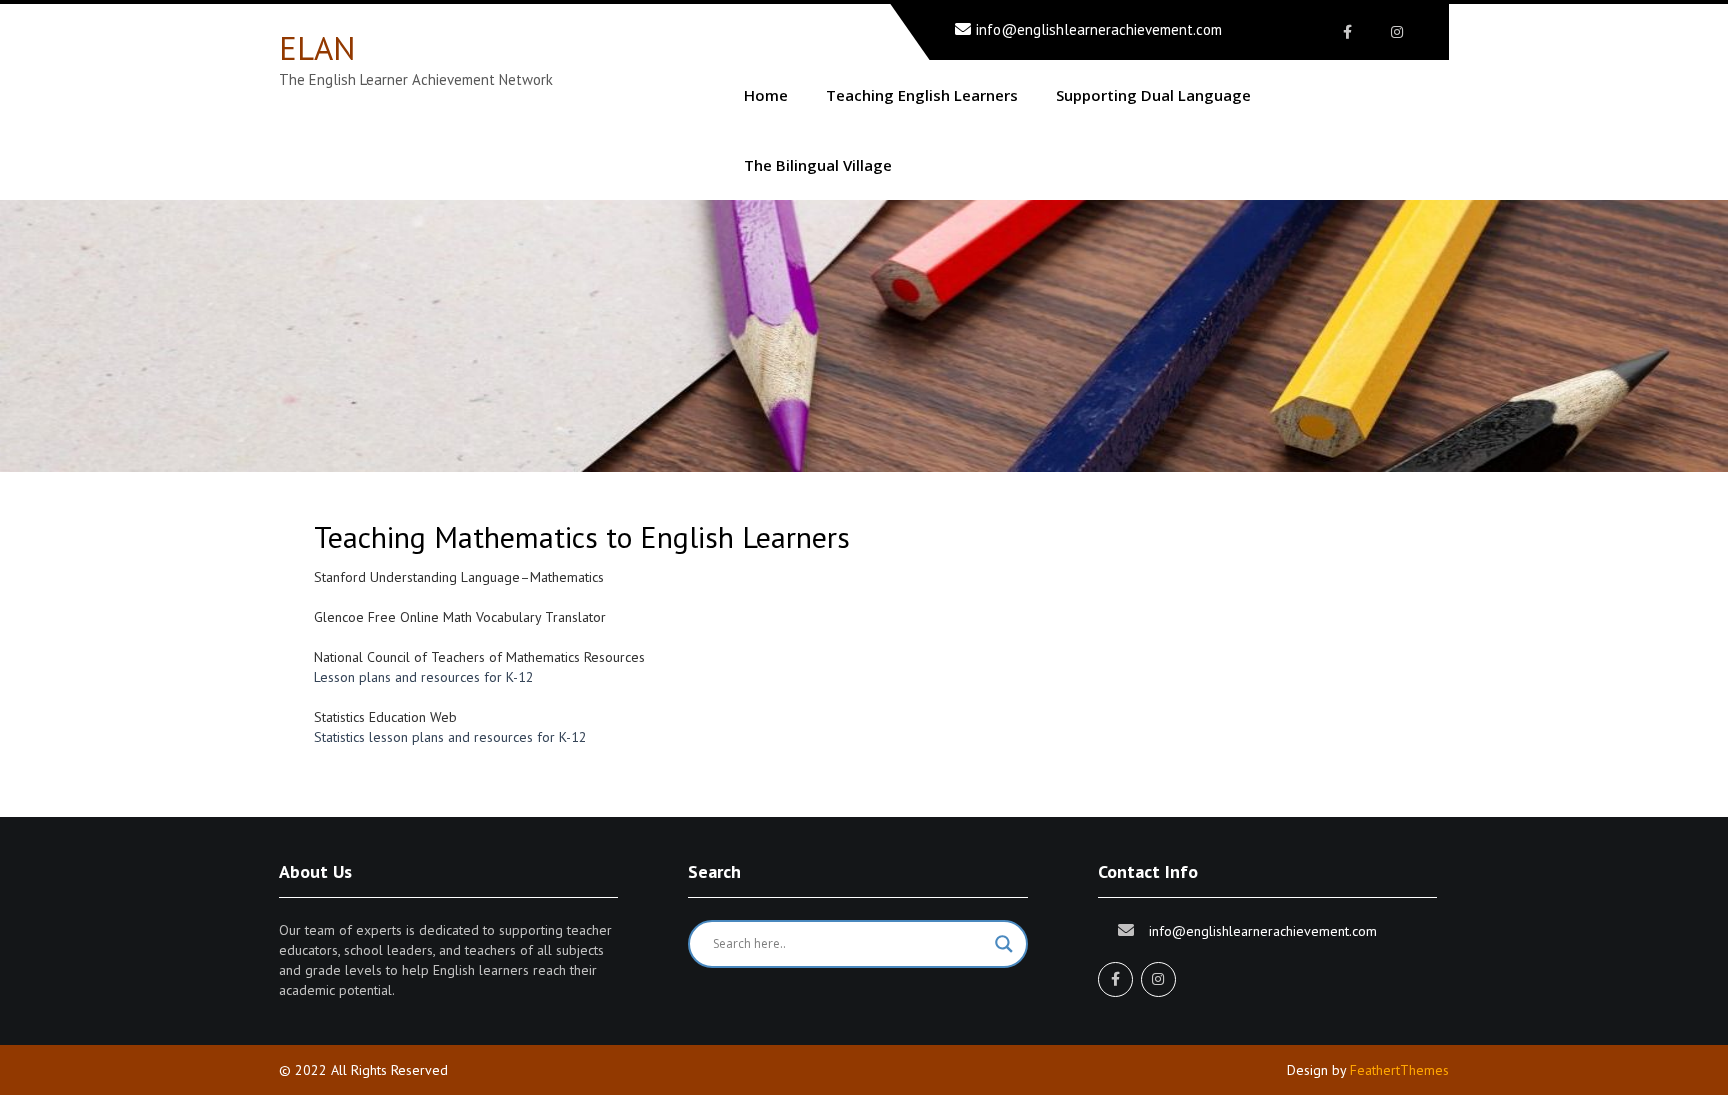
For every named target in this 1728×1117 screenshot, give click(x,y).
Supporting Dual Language (1153, 95)
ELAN (317, 47)
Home (766, 95)
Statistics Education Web (385, 717)
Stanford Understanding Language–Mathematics (461, 577)
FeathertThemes (1399, 1070)
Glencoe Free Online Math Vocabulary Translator (460, 617)
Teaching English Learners (922, 95)
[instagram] (1396, 32)
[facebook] (1347, 32)
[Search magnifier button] (1004, 944)
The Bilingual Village (818, 165)
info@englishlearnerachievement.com (1099, 29)
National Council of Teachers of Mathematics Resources (479, 657)
